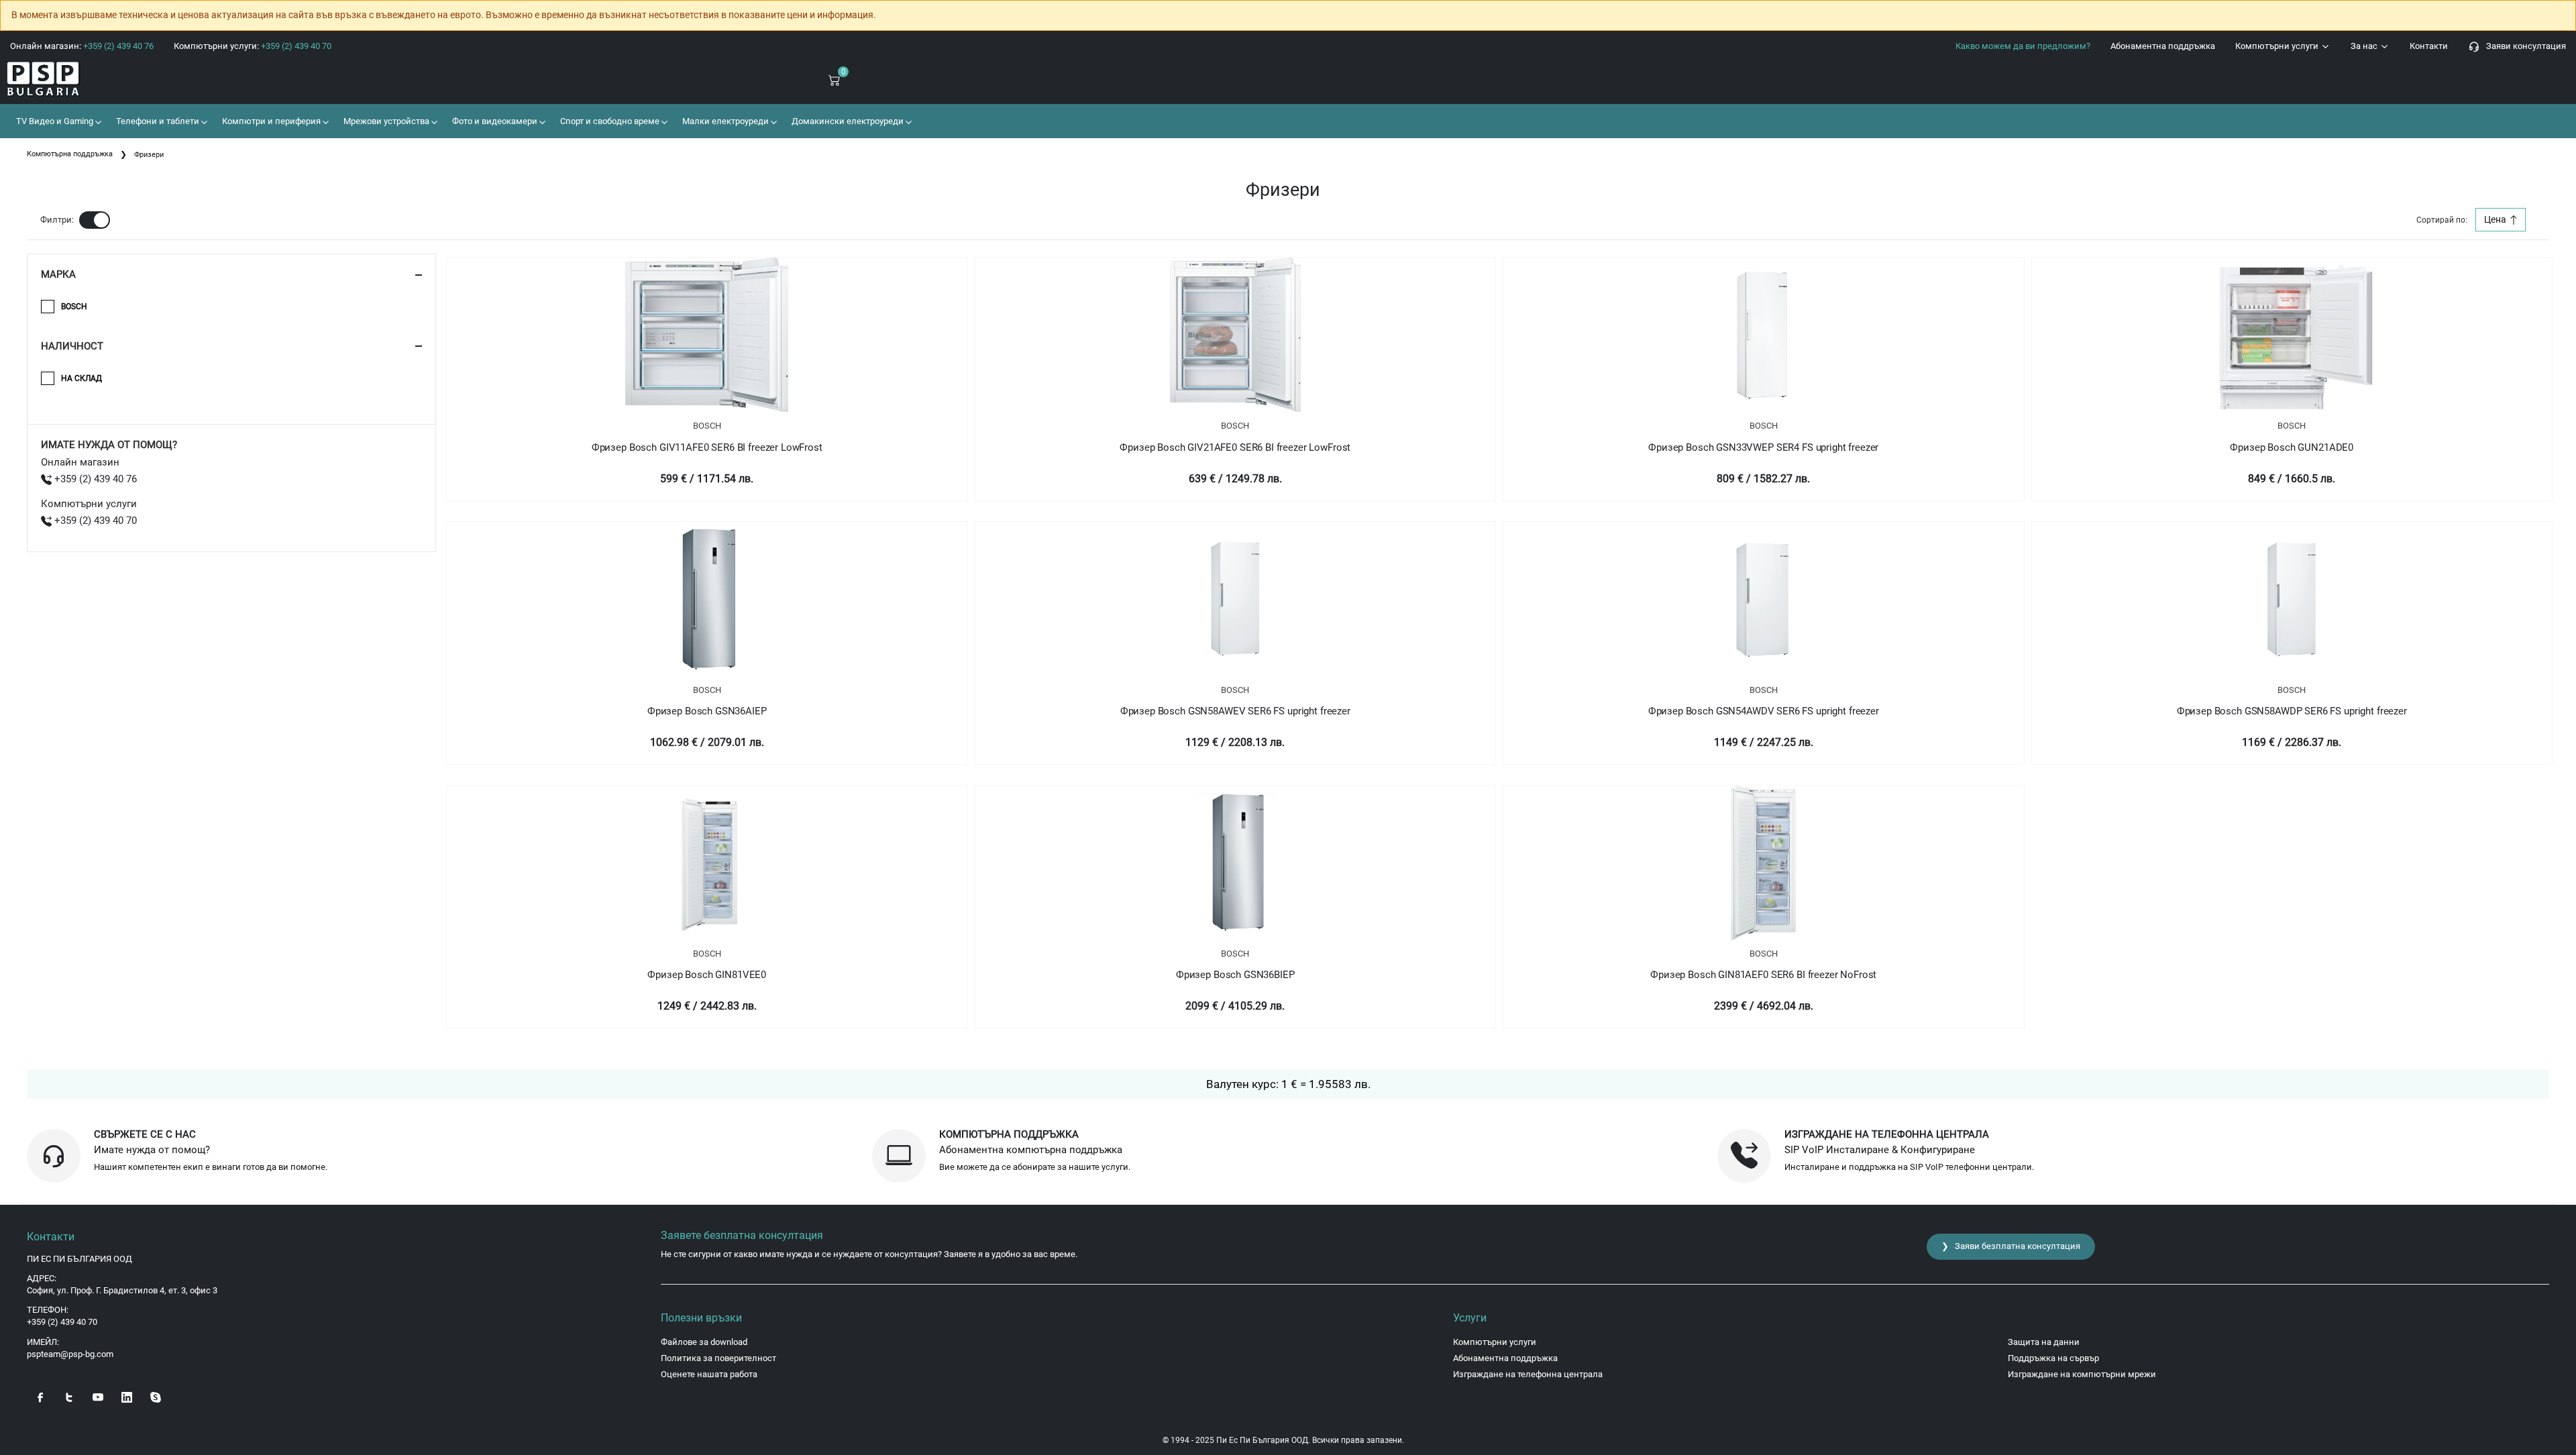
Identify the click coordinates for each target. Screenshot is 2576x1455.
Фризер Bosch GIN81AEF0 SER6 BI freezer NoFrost (1763, 975)
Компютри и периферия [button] (270, 121)
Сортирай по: (2442, 220)
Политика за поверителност (718, 1358)
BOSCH (707, 426)
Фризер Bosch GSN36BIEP (1235, 975)
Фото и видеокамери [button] (494, 121)
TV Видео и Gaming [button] (54, 121)
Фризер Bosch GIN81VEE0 (707, 975)
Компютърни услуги (2278, 46)
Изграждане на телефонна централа (1528, 1374)
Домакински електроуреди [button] (847, 121)
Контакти (2429, 46)
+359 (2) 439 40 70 (94, 521)
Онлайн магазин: (82, 46)
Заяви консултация (2523, 46)
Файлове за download (704, 1342)
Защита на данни (2044, 1342)
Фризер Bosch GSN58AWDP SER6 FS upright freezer (2292, 711)
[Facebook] (40, 1396)
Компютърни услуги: (253, 46)
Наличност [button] (72, 346)
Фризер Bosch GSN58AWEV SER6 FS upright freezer (1235, 711)
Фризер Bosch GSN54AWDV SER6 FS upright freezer (1764, 711)
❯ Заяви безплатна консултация (2011, 1246)
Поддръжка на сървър (2053, 1358)
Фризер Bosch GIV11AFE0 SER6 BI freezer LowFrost (707, 447)
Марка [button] (58, 274)
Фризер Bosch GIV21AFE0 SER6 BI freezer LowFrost (1235, 447)
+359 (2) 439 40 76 (94, 479)
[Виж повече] (707, 335)
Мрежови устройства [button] (385, 121)
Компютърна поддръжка (70, 154)
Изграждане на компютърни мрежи (2082, 1374)
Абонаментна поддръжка (2163, 46)
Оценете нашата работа (709, 1374)
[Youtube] (98, 1396)
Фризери (149, 155)
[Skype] (156, 1396)
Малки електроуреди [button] (724, 121)
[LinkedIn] (127, 1396)
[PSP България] (215, 79)
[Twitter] (69, 1396)
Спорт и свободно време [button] (609, 121)
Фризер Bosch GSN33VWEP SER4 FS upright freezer (1763, 447)
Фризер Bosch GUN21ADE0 (2292, 447)
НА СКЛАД (82, 378)
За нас (2365, 46)
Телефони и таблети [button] (157, 121)
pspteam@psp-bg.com (70, 1354)
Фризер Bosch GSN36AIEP (707, 711)
